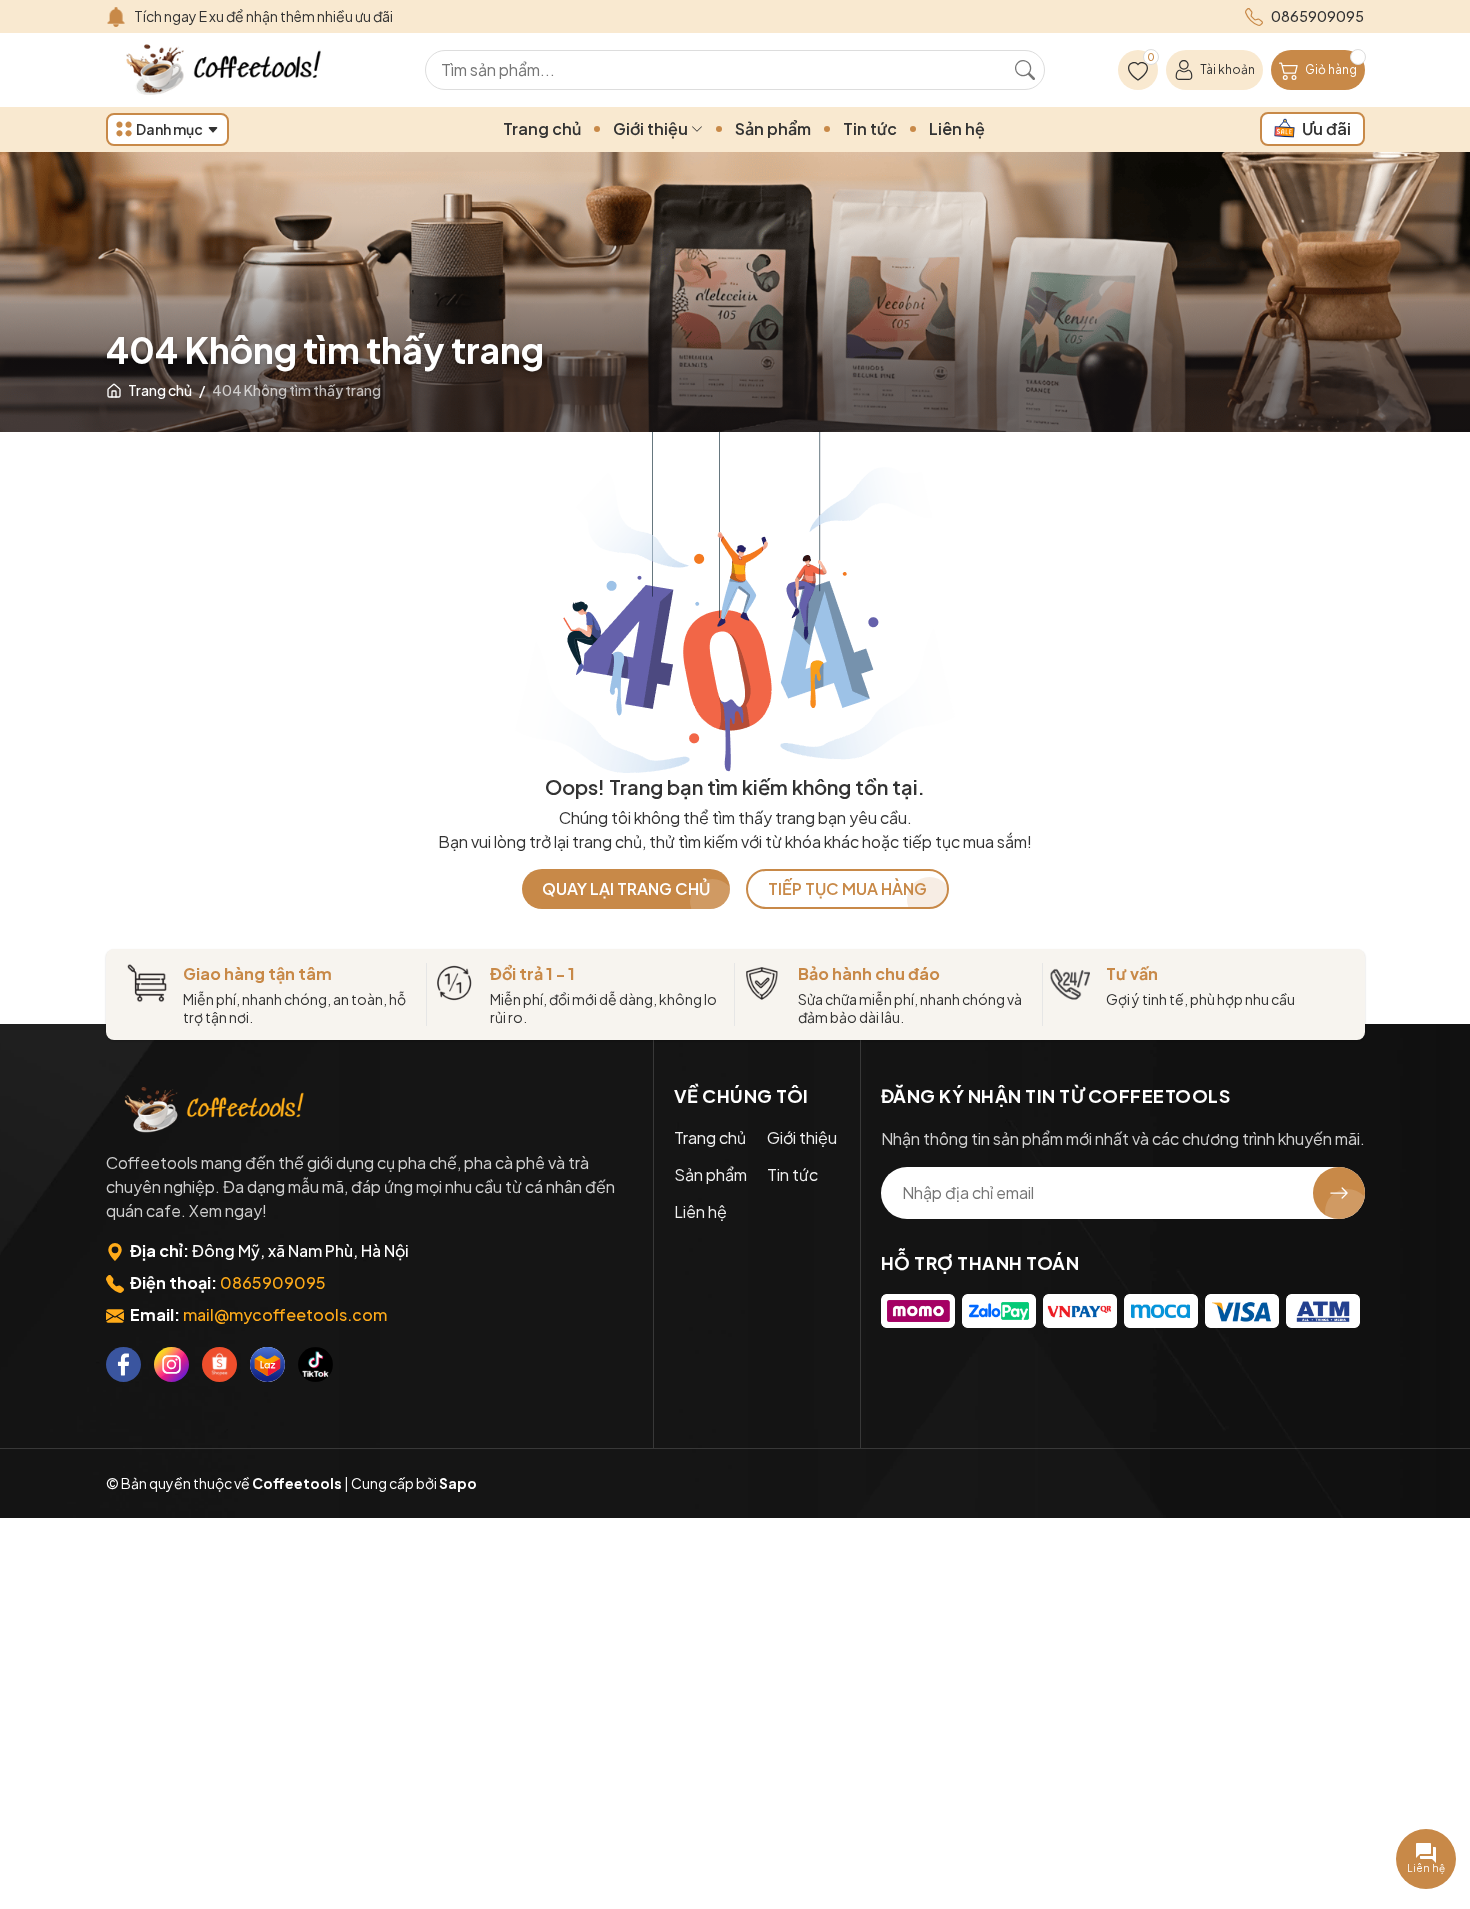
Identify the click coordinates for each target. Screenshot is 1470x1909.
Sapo (458, 1483)
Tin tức (870, 128)
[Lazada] (267, 1364)
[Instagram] (171, 1364)
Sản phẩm (773, 128)
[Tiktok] (315, 1364)
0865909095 (273, 1282)
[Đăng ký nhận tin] (1339, 1193)
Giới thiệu (652, 128)
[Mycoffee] (216, 1110)
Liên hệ (957, 128)
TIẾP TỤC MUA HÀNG (847, 888)
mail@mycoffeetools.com (285, 1314)
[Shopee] (219, 1364)
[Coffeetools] (226, 70)
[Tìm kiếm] (1025, 70)
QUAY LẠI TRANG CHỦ (626, 888)
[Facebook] (123, 1364)
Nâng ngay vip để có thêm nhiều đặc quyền (272, 16)
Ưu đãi (1326, 128)
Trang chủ (542, 128)
